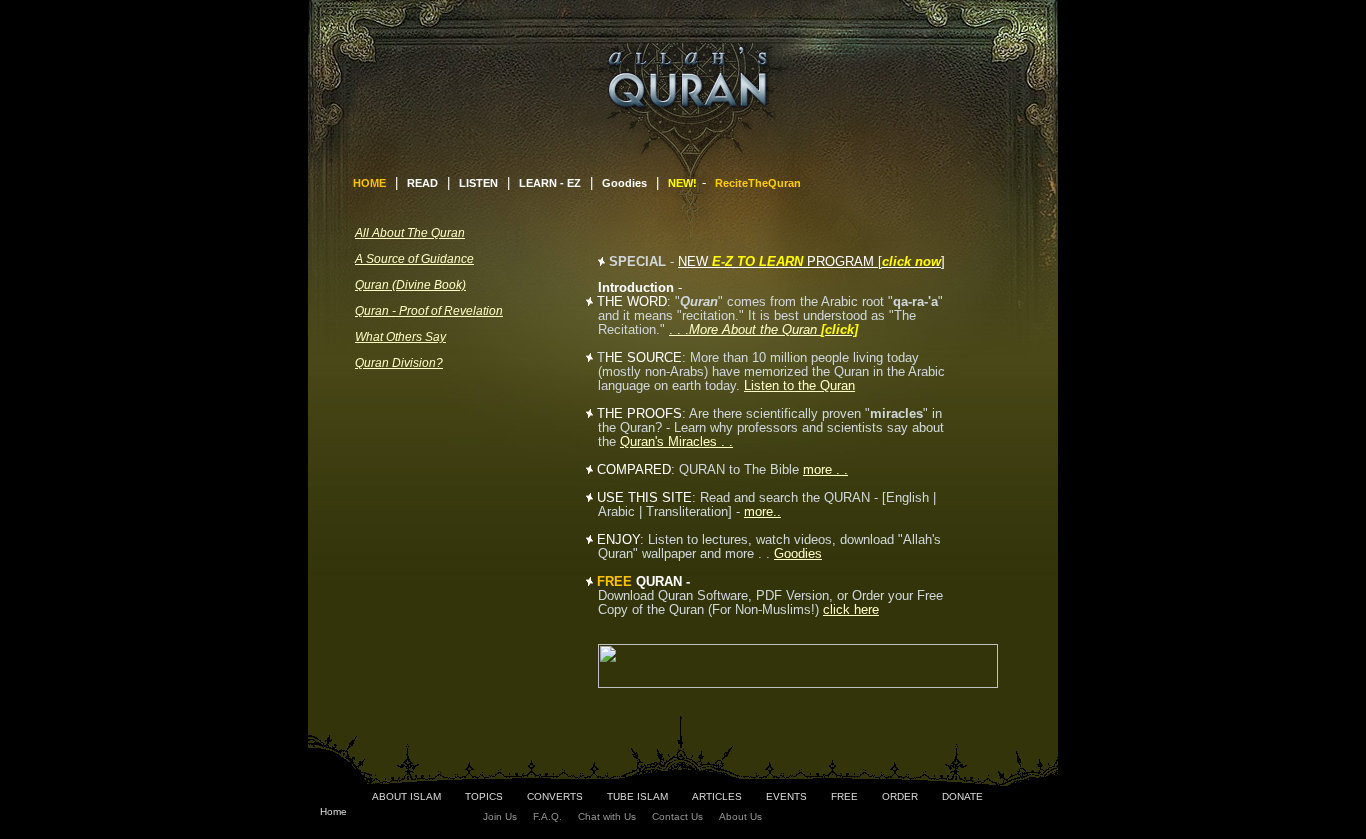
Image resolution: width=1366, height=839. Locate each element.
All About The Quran (410, 233)
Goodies (624, 183)
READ (422, 183)
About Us (740, 816)
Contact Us (677, 816)
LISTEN (478, 183)
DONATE (962, 796)
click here (851, 609)
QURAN (659, 581)
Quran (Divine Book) (410, 285)
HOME (369, 183)
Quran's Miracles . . (676, 441)
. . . (763, 329)
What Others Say (400, 337)
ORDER (900, 796)
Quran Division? (399, 363)
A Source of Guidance (414, 259)
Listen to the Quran (799, 385)
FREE (844, 796)
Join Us (500, 816)
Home (333, 811)
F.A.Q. (547, 816)
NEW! (682, 183)
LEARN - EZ (550, 183)
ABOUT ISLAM (406, 796)
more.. (762, 511)
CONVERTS (555, 796)
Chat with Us (607, 816)
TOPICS (484, 796)
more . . (825, 469)
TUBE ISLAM (637, 796)
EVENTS (786, 796)
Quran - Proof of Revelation (429, 311)
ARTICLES (717, 796)
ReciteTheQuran (758, 183)
